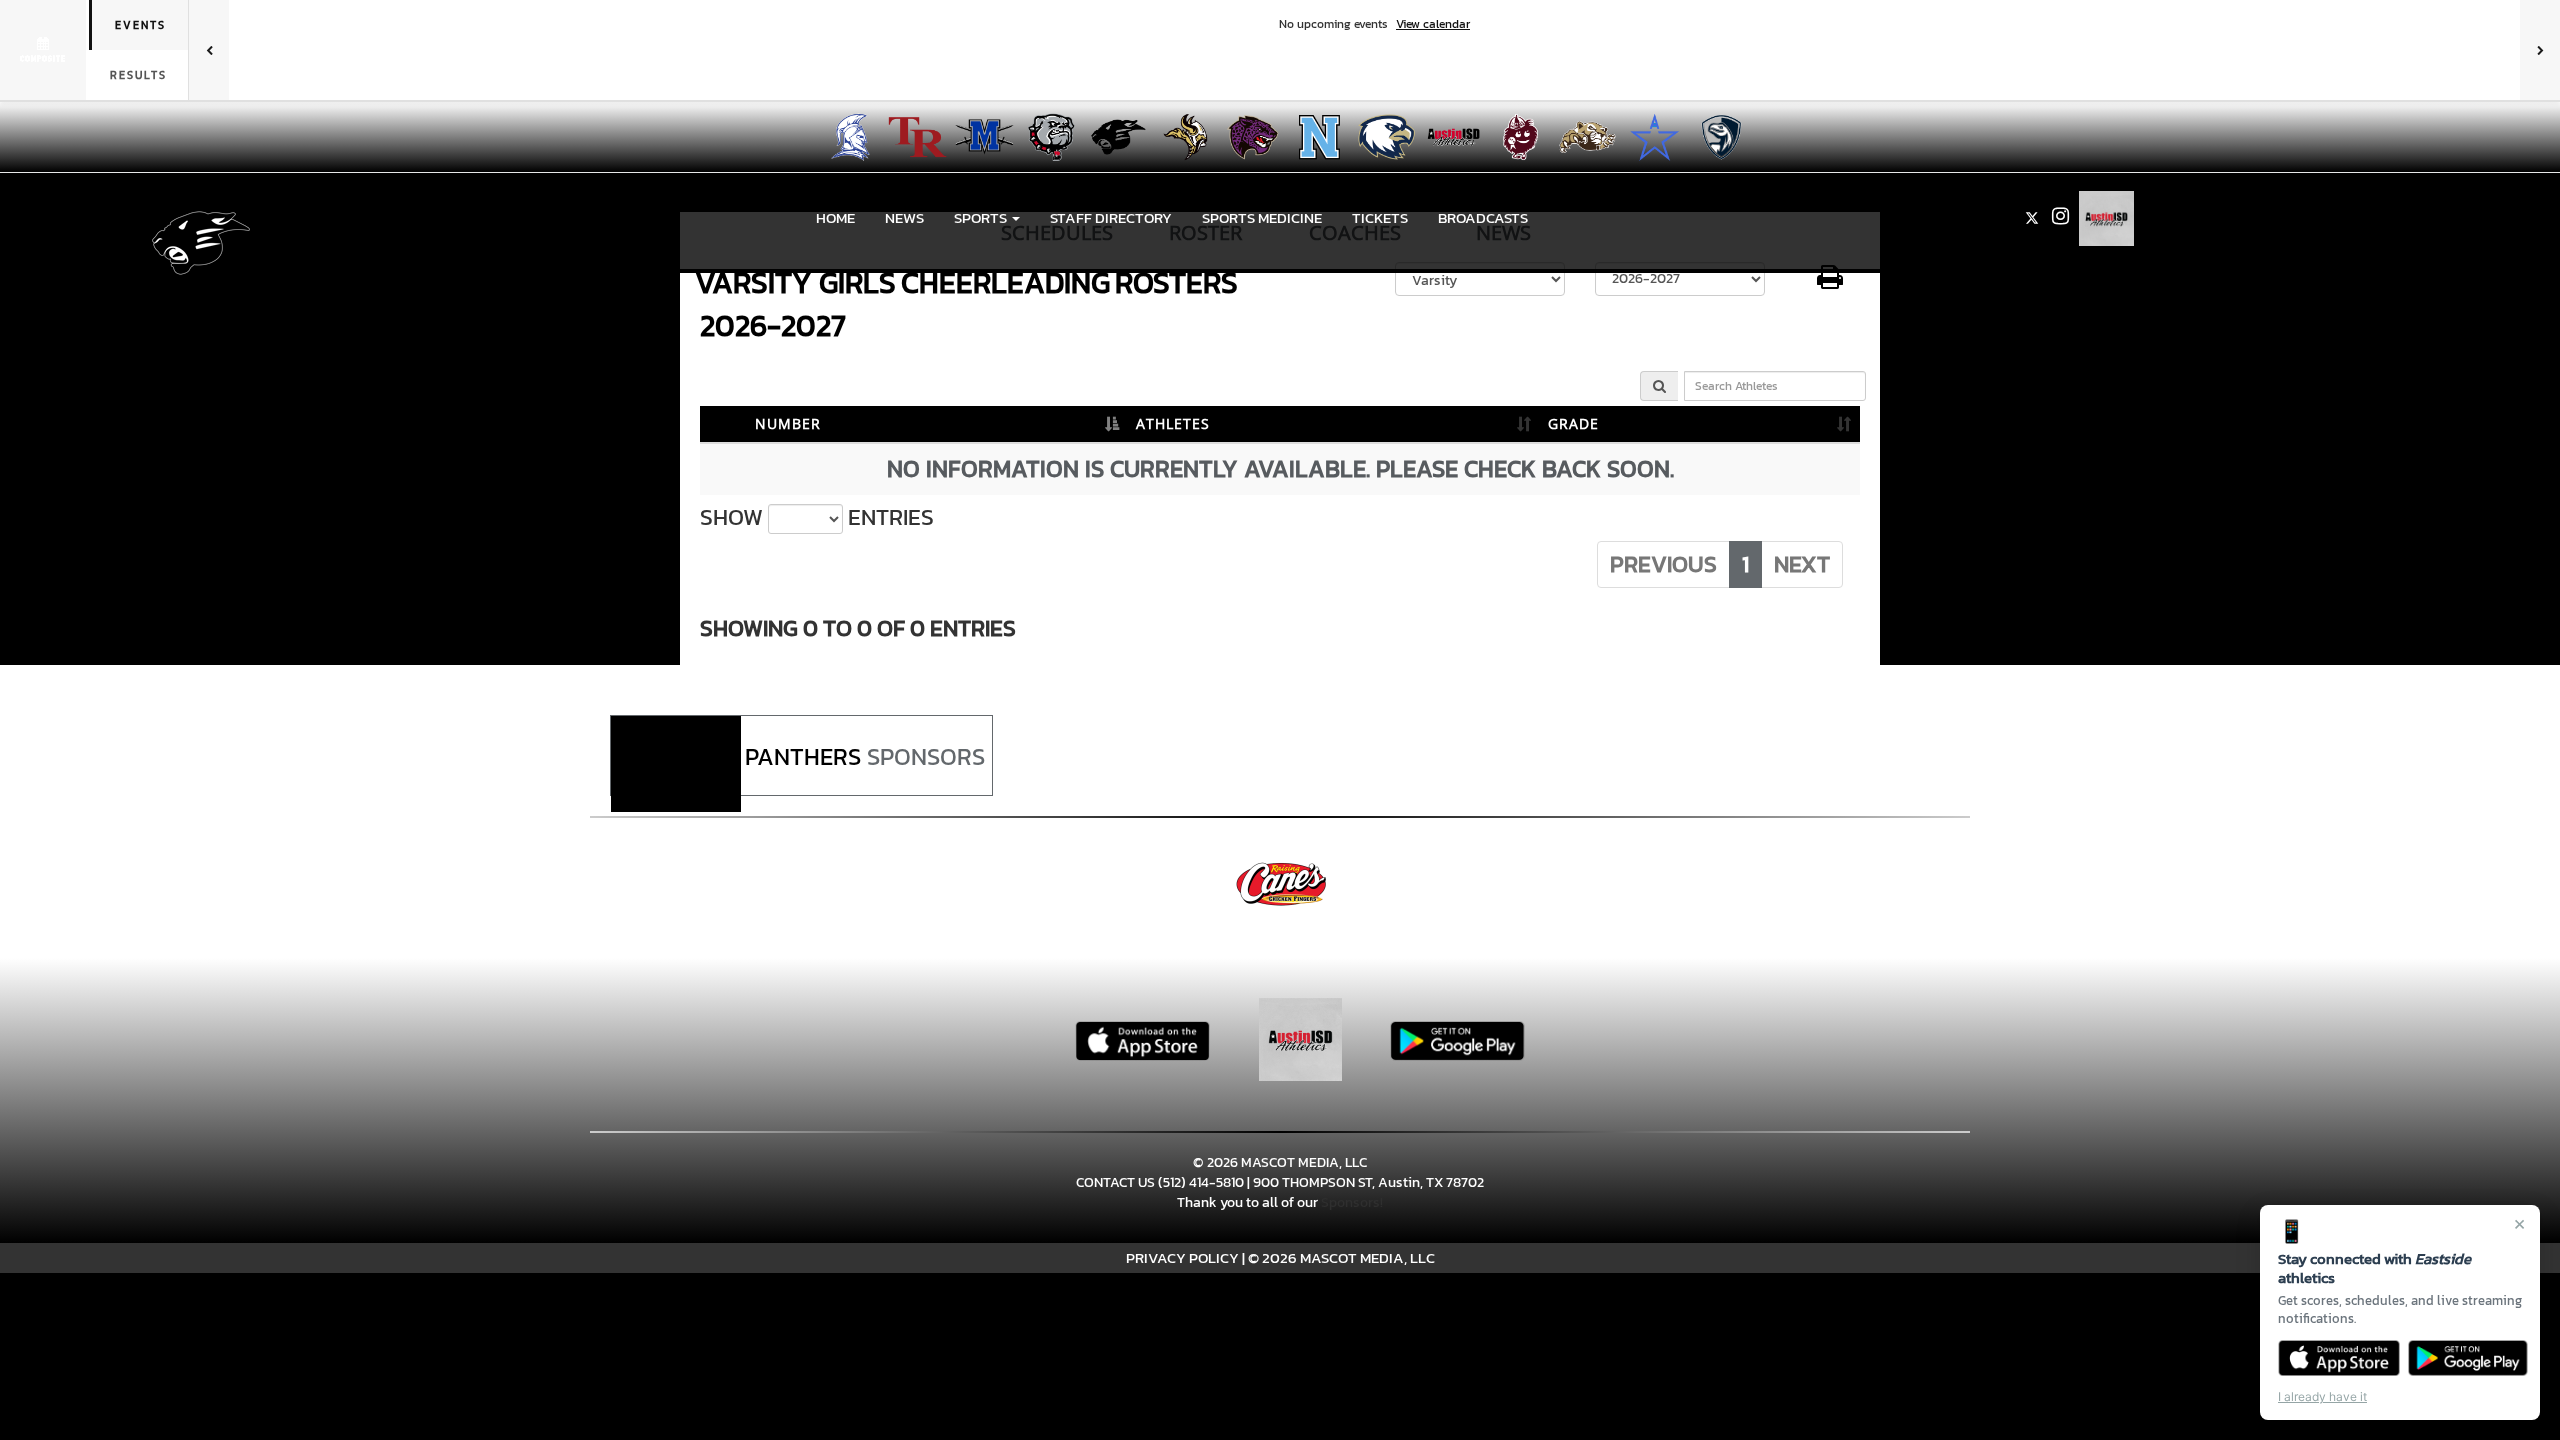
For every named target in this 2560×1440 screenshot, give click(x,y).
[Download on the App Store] (2339, 1358)
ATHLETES (1173, 423)
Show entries (817, 517)
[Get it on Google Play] (2468, 1358)
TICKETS (1380, 217)
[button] (987, 218)
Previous (1663, 564)
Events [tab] (140, 25)
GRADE (1573, 423)
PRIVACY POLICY (1182, 1257)
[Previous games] (209, 50)
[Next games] (2540, 50)
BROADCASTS (1483, 217)
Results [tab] (138, 75)
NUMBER (788, 423)
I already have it (2322, 1396)
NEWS (904, 217)
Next (1802, 564)
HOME (835, 217)
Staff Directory (1111, 217)
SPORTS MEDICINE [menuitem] (1262, 217)
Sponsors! (1352, 1202)
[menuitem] (844, 137)
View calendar (1433, 24)
